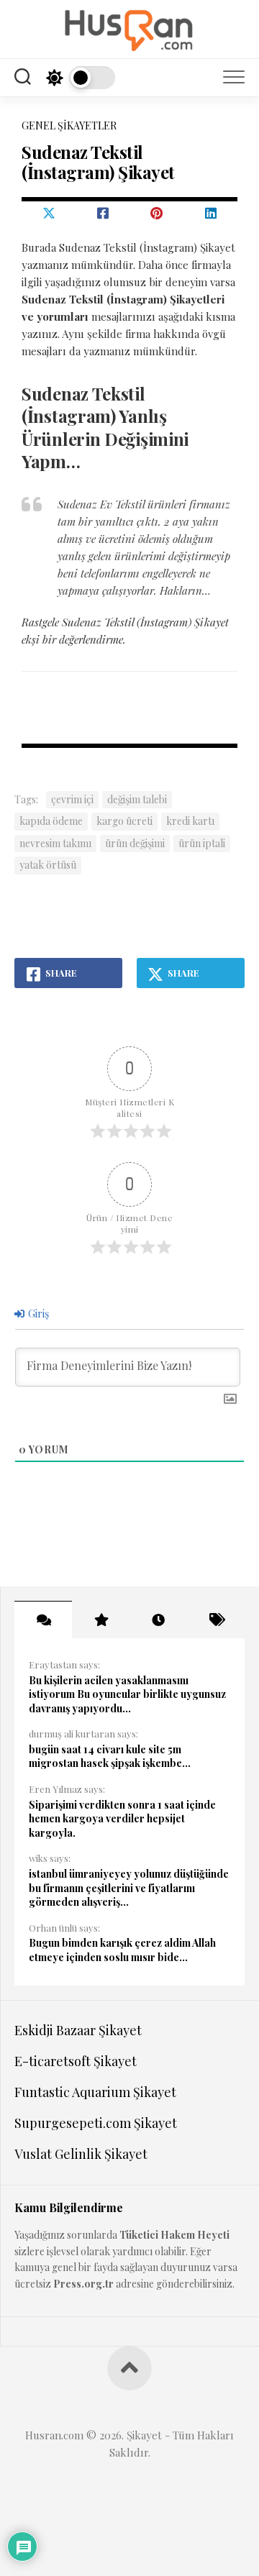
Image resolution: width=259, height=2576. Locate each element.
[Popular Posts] (101, 1620)
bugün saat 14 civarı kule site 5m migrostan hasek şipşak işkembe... (110, 1757)
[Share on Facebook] (103, 213)
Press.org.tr (83, 2284)
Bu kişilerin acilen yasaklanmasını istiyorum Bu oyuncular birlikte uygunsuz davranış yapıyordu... (127, 1694)
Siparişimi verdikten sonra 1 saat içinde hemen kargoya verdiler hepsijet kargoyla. (122, 1819)
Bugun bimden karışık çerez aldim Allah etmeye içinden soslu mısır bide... (122, 1950)
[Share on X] (49, 213)
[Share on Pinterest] (156, 213)
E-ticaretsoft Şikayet (76, 2061)
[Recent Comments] (43, 1620)
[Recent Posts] (158, 1620)
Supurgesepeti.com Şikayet (96, 2123)
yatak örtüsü (48, 865)
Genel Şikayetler (69, 125)
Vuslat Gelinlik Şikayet (81, 2154)
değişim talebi (137, 799)
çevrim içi (72, 799)
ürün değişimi (135, 843)
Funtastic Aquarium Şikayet (95, 2092)
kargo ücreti (124, 821)
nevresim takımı (55, 843)
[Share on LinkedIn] (210, 213)
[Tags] (216, 1620)
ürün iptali (202, 843)
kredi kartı (190, 821)
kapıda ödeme (51, 821)
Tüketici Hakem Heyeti (174, 2235)
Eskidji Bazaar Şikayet (78, 2030)
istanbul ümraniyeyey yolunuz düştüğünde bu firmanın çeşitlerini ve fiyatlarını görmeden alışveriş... (129, 1888)
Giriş (37, 1314)
